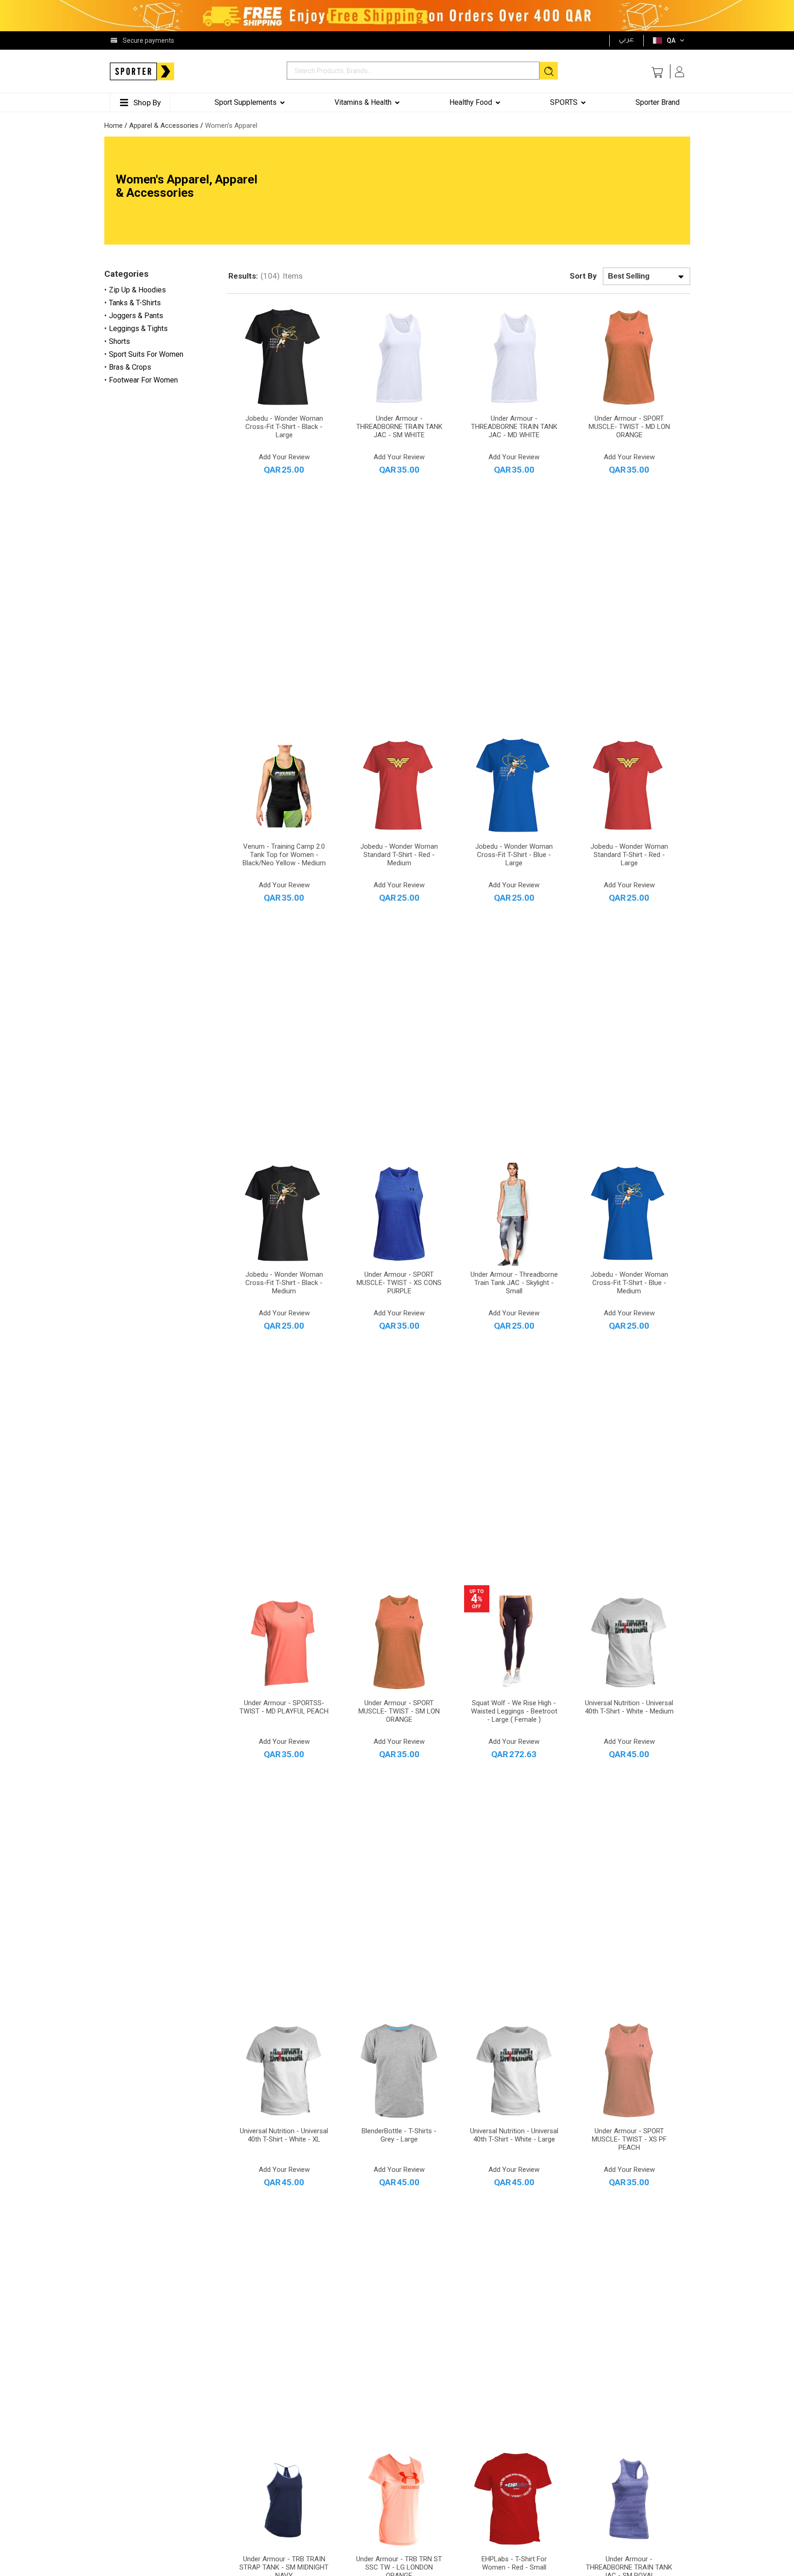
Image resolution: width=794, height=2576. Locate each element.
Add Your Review (284, 457)
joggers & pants (136, 316)
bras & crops (130, 367)
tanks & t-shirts (135, 303)
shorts (119, 341)
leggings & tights (138, 328)
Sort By (583, 276)
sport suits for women (146, 354)
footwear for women (143, 380)
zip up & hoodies (137, 290)
